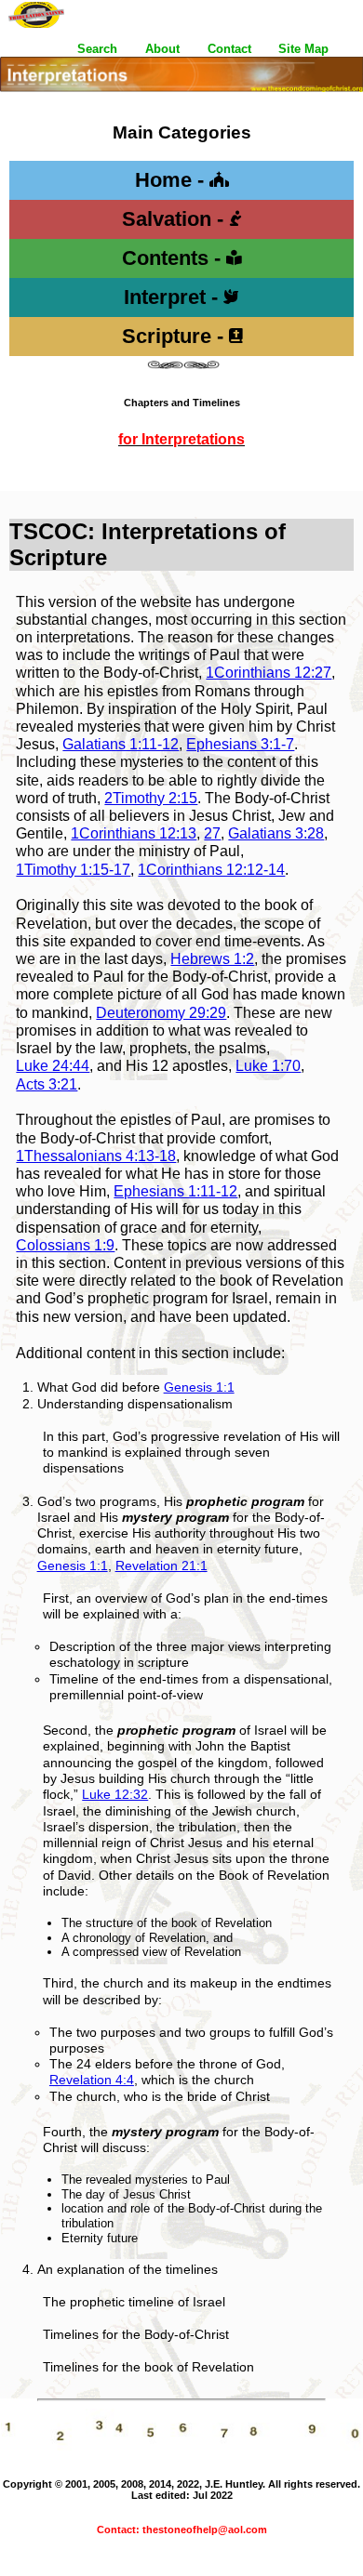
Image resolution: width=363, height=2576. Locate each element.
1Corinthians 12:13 (134, 833)
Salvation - (175, 219)
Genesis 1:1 (199, 1387)
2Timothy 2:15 (151, 798)
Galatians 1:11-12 (121, 744)
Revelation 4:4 (92, 2080)
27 (212, 833)
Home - (172, 180)
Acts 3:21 (47, 1084)
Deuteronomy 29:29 (161, 1013)
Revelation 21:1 (161, 1565)
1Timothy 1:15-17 (73, 870)
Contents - (174, 258)
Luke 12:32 (115, 1794)
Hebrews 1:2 (212, 959)
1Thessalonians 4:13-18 (96, 1156)
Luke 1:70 (268, 1066)
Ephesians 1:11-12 (175, 1191)
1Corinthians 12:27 (269, 673)
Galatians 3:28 (276, 833)
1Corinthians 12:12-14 (211, 870)
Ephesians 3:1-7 (240, 744)
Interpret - (174, 297)
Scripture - (175, 336)
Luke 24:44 (53, 1066)
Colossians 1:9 (65, 1245)
